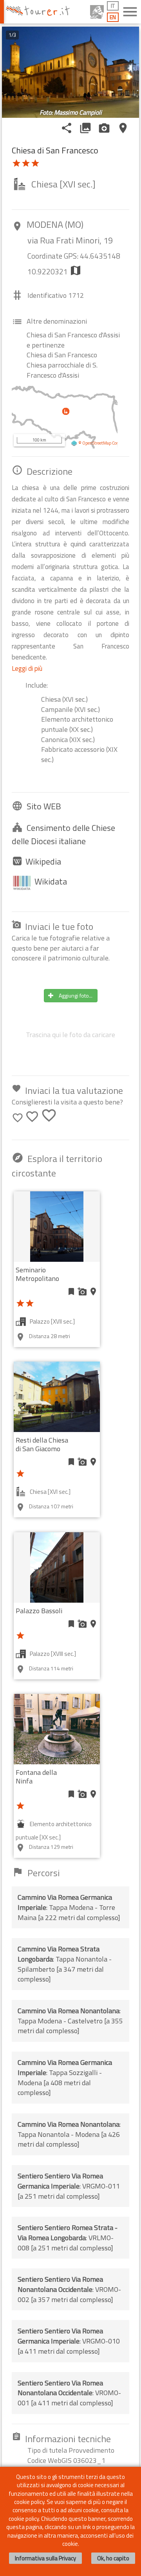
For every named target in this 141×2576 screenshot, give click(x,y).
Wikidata (51, 881)
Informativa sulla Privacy (45, 2558)
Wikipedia (43, 861)
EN (113, 17)
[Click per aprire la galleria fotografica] (70, 72)
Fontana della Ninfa (36, 1777)
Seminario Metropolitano (37, 1274)
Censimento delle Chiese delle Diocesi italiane (63, 835)
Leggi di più (27, 668)
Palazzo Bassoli (39, 1611)
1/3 (12, 35)
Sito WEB (44, 806)
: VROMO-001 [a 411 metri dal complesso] (69, 2393)
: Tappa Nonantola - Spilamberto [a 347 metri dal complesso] (65, 1964)
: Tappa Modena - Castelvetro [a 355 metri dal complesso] (70, 2021)
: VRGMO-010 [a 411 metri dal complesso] (69, 2341)
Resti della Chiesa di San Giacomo (42, 1444)
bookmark (71, 1292)
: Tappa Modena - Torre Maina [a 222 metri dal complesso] (69, 1907)
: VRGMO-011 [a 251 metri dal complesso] (69, 2186)
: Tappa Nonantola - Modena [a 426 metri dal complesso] (69, 2134)
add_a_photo (82, 1292)
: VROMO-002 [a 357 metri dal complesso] (69, 2289)
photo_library (85, 128)
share (67, 128)
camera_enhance (104, 128)
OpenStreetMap (97, 443)
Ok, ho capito (113, 2558)
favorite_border (18, 1118)
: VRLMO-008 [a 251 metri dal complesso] (68, 2237)
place (123, 128)
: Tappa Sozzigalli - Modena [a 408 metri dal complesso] (65, 2077)
